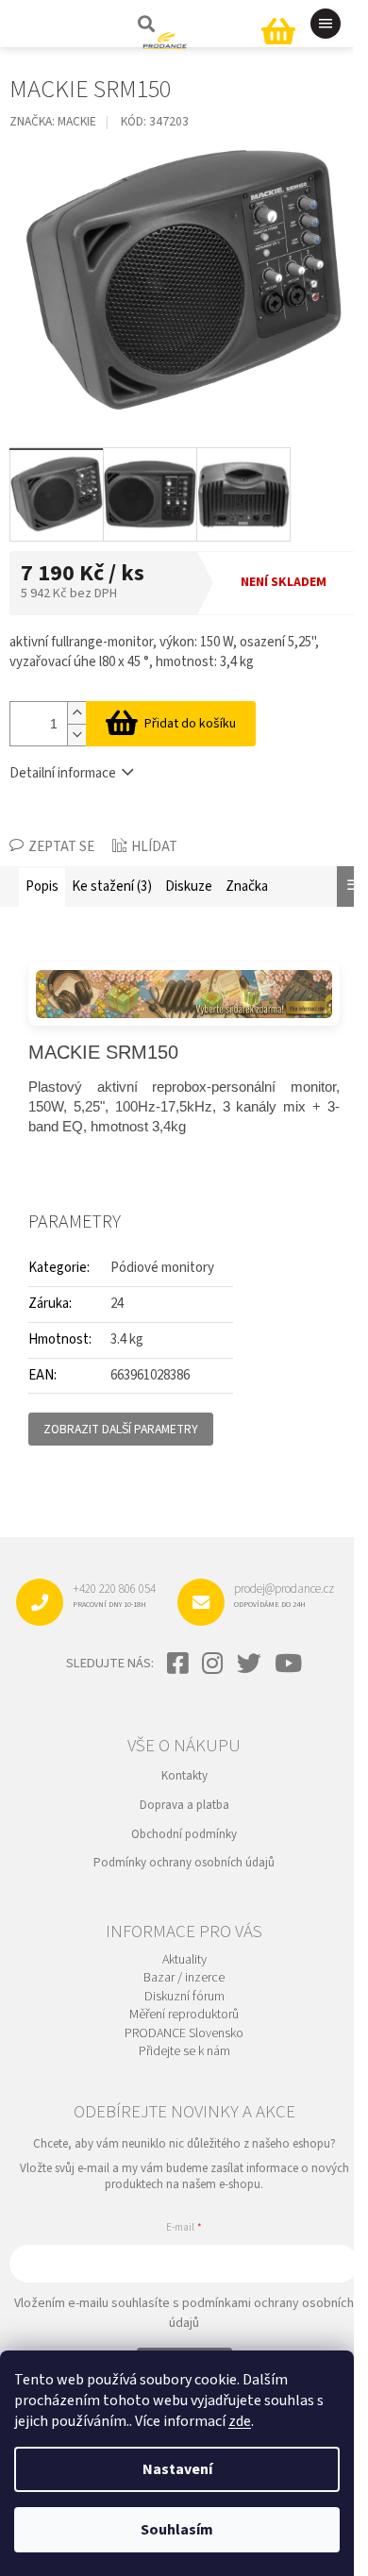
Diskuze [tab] (189, 887)
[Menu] (326, 24)
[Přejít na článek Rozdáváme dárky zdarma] (184, 994)
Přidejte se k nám (184, 2052)
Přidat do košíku (190, 724)
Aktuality (184, 1960)
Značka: (53, 121)
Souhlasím (177, 2530)
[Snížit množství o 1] (76, 735)
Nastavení (177, 2469)
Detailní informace (63, 773)
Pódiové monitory (162, 1268)
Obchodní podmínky (184, 1834)
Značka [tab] (247, 887)
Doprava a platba (184, 1805)
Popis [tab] (42, 887)
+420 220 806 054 (114, 1595)
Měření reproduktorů (184, 2015)
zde (240, 2421)
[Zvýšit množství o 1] (76, 713)
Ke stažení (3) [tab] (112, 887)
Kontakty (184, 1776)
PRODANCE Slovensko (184, 2034)
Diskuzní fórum (184, 1997)
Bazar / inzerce (184, 1978)
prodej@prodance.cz (284, 1595)
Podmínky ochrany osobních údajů (184, 1863)
